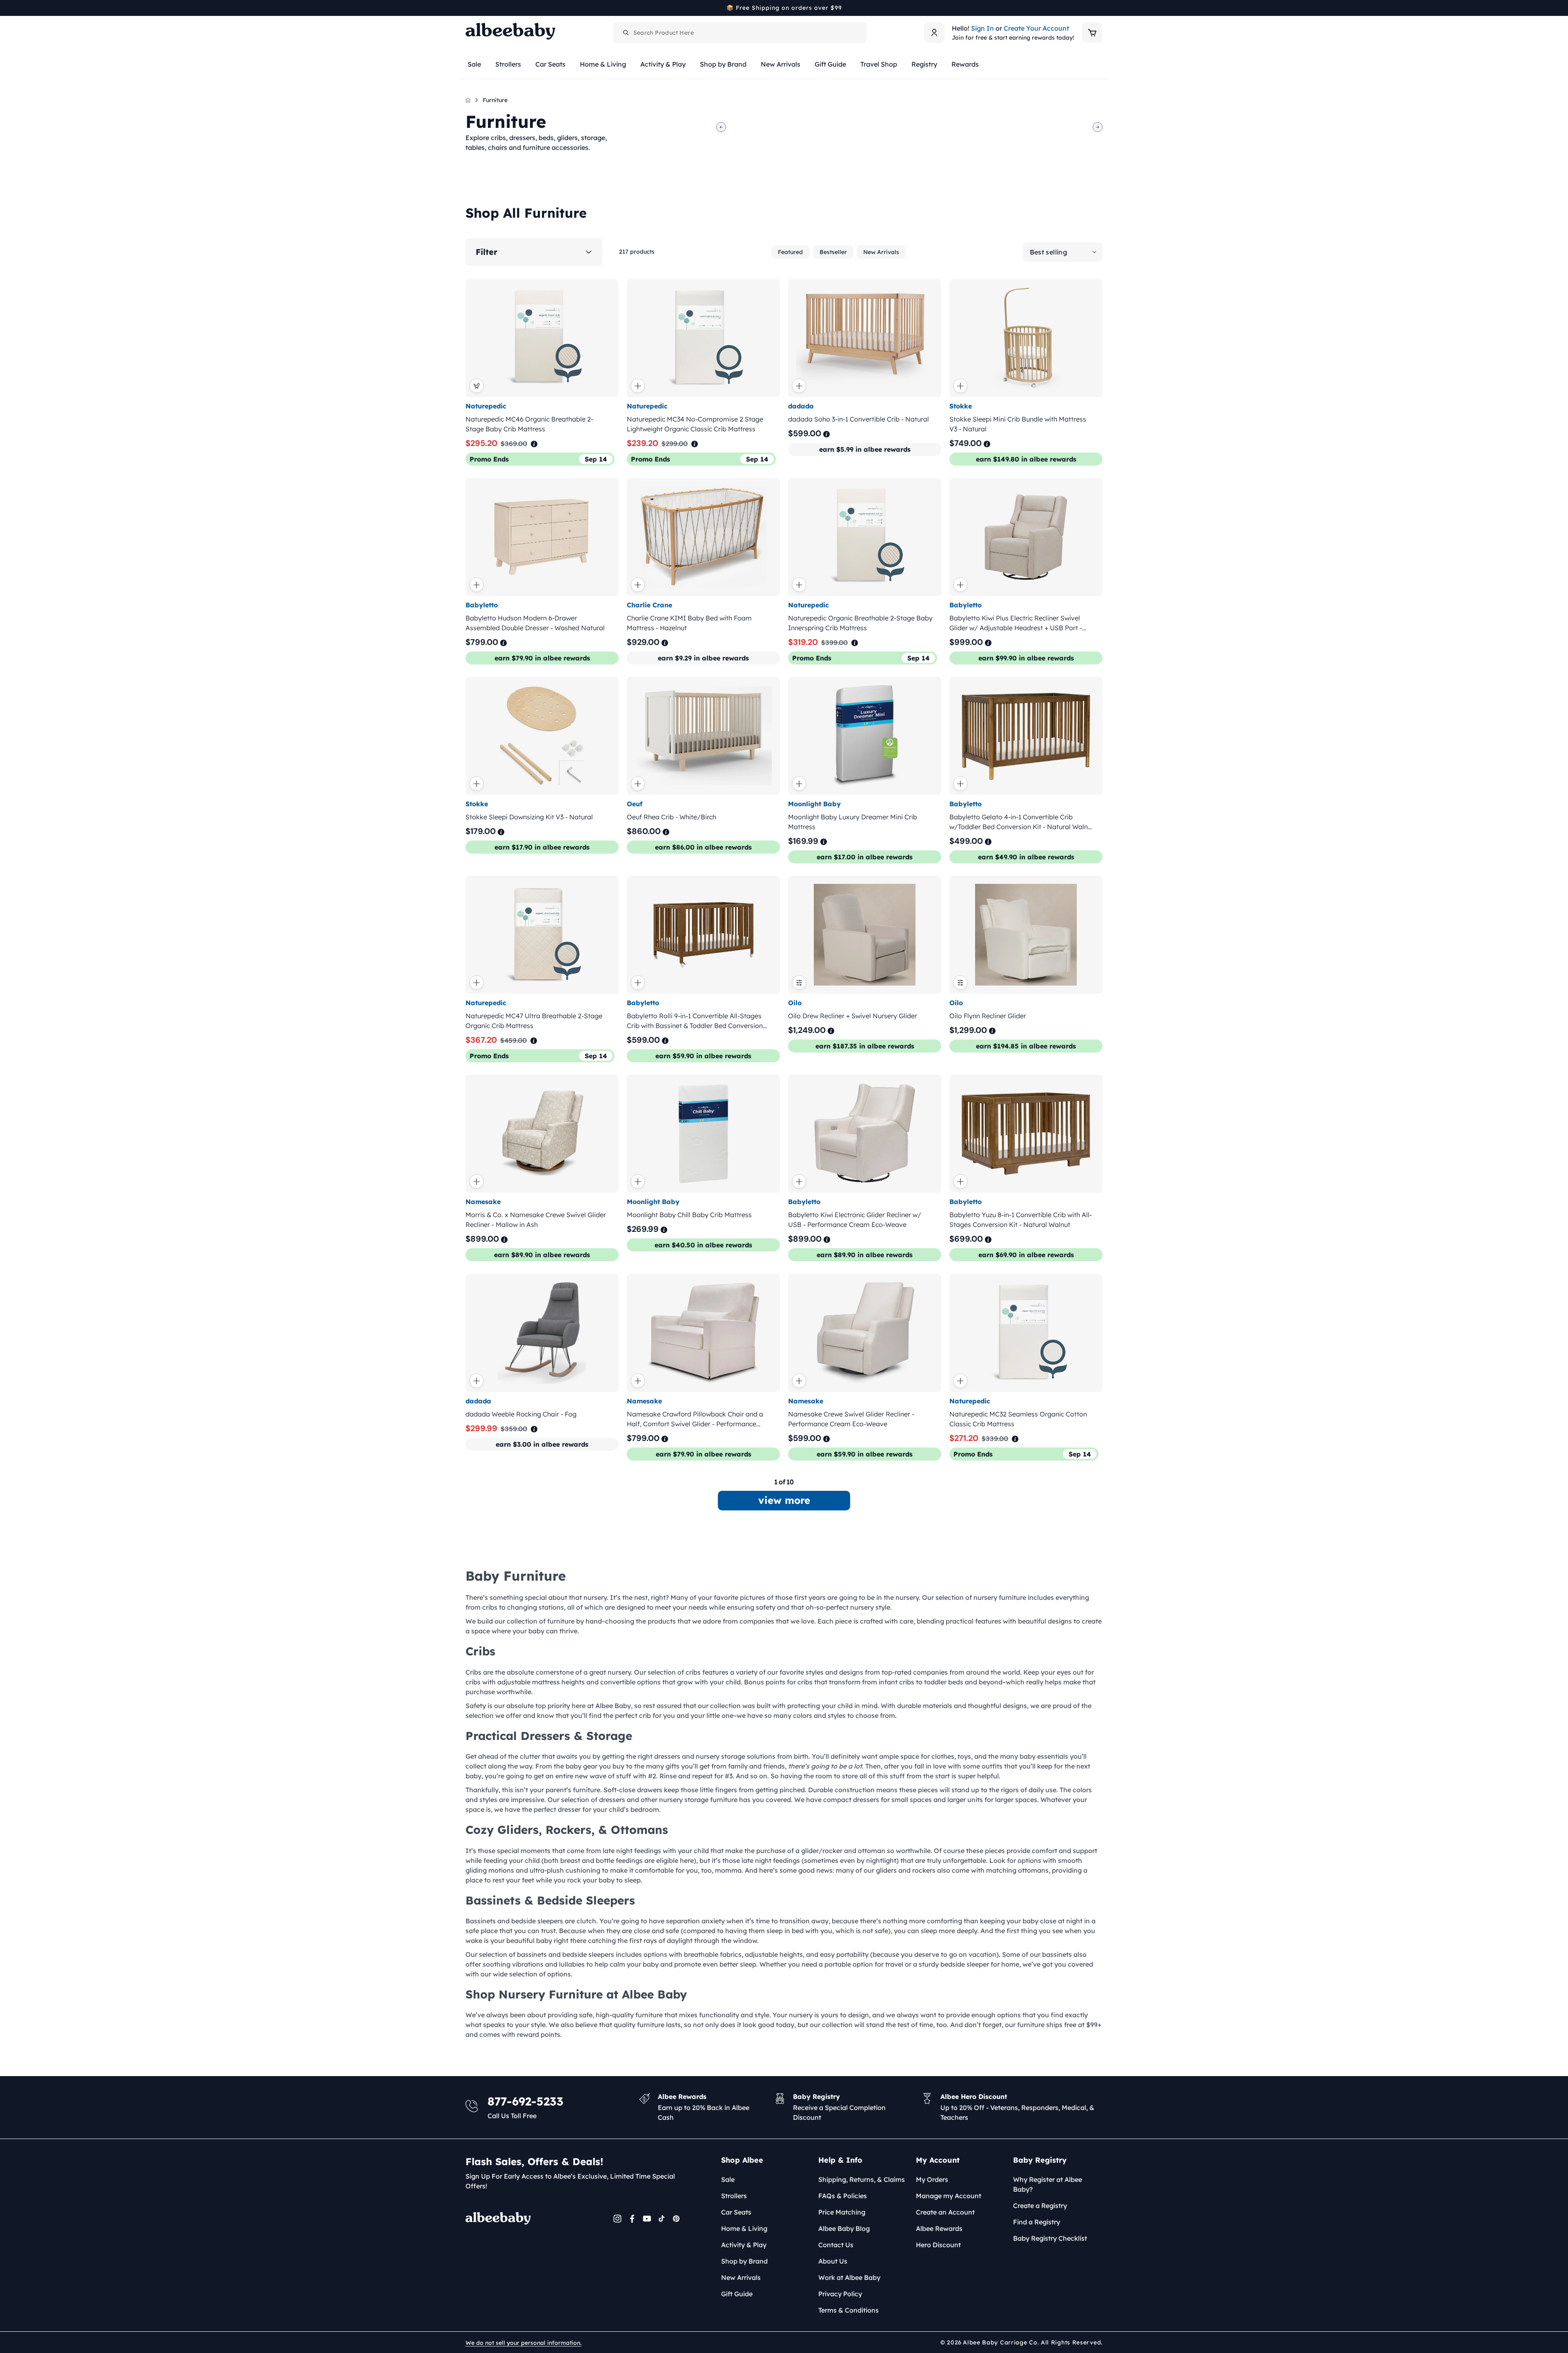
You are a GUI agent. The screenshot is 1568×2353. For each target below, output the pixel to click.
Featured (790, 252)
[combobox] (740, 33)
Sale (728, 2179)
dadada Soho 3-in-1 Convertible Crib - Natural (859, 419)
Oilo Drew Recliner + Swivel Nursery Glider (853, 1016)
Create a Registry (1040, 2206)
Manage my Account (949, 2196)
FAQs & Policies (843, 2196)
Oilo (795, 1003)
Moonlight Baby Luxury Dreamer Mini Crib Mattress (853, 822)
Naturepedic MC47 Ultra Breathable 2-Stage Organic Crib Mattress (534, 1021)
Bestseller (833, 252)
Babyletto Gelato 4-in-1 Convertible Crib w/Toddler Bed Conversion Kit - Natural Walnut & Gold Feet (1022, 822)
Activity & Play (744, 2245)
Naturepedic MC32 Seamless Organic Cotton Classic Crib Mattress (1018, 1419)
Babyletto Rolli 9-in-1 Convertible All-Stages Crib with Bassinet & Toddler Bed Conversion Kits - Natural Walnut (695, 1021)
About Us (833, 2261)
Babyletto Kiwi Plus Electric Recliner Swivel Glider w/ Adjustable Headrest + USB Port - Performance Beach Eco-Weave (1016, 623)
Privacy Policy (840, 2294)
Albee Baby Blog (844, 2228)
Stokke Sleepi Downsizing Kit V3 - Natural (529, 817)
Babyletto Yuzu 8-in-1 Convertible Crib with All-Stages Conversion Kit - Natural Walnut (1021, 1220)
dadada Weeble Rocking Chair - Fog (521, 1414)
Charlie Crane (649, 605)
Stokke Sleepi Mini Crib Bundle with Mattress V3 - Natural (1018, 424)
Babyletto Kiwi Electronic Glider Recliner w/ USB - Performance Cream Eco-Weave (855, 1220)
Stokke (961, 406)
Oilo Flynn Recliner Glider (988, 1016)
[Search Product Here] (626, 33)
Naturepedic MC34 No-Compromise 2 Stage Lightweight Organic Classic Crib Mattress (695, 424)
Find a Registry (1037, 2222)
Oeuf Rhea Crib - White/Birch (672, 817)
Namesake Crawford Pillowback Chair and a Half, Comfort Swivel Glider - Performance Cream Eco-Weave (695, 1419)
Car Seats (736, 2212)
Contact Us (836, 2245)
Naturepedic (486, 406)
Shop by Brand (744, 2261)
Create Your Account (1036, 28)
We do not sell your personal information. (523, 2343)
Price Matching (842, 2212)
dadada (801, 406)
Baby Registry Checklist (1050, 2238)
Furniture (495, 100)
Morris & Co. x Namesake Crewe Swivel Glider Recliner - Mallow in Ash (536, 1220)
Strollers (734, 2196)
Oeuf (635, 804)
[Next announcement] (1100, 8)
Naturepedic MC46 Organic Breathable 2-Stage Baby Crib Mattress (529, 424)
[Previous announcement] (468, 8)
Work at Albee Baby (849, 2277)
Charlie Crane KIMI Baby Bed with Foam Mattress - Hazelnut (689, 623)
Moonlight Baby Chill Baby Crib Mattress (689, 1215)
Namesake (483, 1202)
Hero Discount (938, 2245)
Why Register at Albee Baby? (1048, 2184)
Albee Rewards (939, 2228)
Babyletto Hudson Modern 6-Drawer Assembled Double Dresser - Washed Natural (535, 623)
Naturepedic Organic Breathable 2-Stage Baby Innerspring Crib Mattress (860, 623)
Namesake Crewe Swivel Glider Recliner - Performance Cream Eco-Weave (851, 1419)
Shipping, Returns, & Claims (862, 2179)
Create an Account (945, 2212)
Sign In (982, 28)
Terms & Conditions (849, 2310)
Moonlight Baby (814, 804)
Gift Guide (737, 2294)
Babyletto (482, 605)
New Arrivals (881, 252)
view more (784, 1500)
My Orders (932, 2179)
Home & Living (744, 2228)
